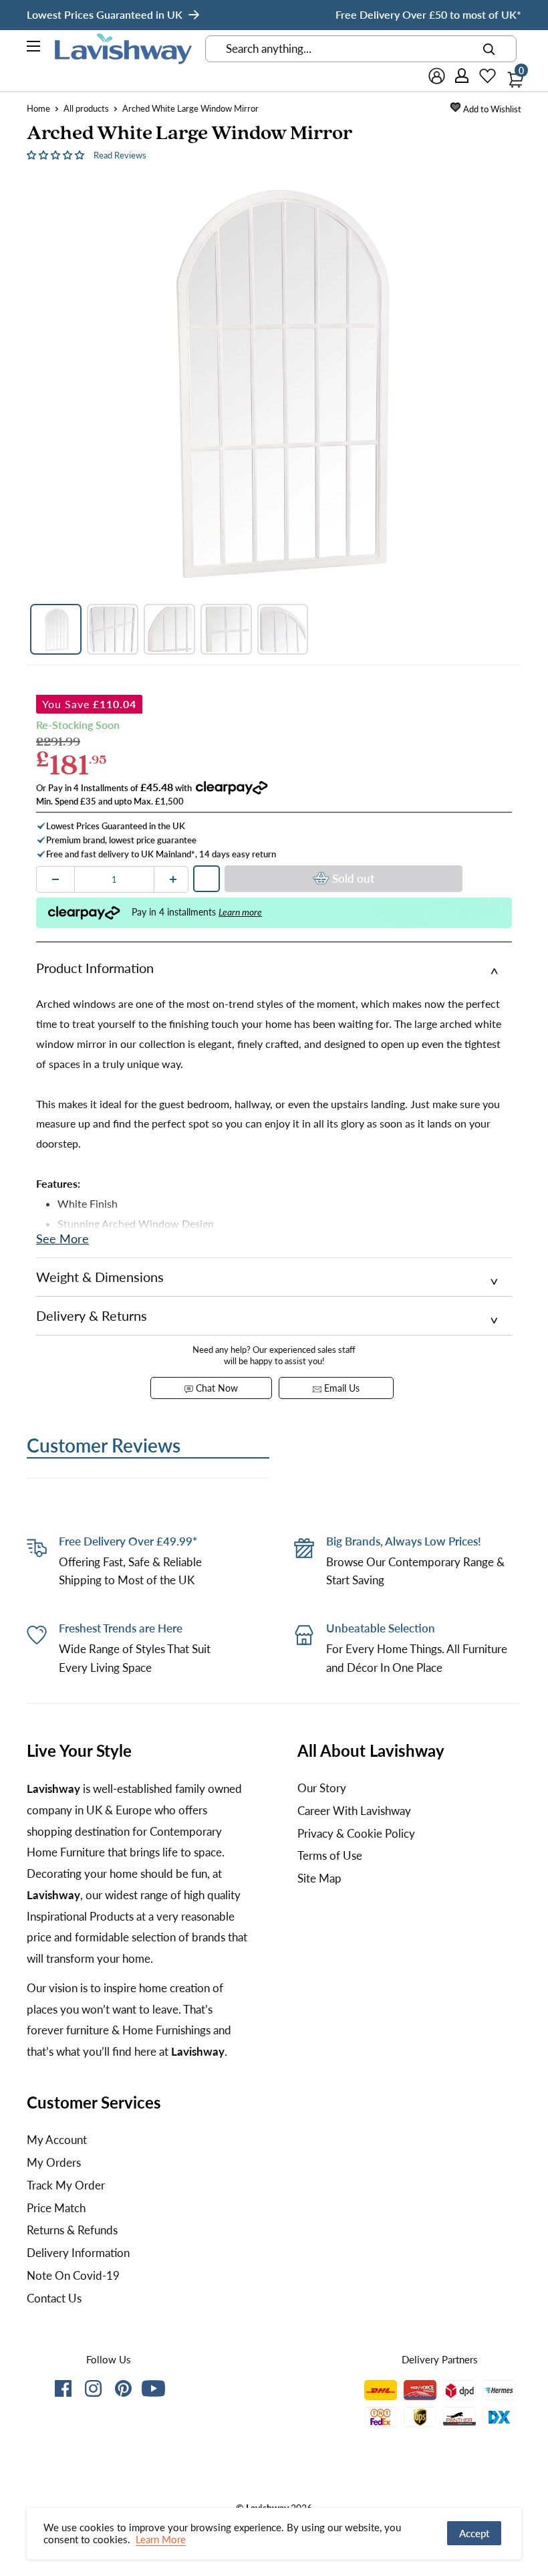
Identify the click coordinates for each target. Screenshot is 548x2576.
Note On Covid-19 (73, 2275)
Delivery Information (78, 2253)
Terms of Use (330, 1855)
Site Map (319, 1878)
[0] (512, 76)
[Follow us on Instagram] (93, 2391)
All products (86, 108)
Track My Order (66, 2185)
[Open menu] (34, 48)
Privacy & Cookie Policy (356, 1833)
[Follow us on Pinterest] (123, 2391)
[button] (57, 154)
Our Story (322, 1788)
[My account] (462, 76)
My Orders (54, 2162)
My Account (57, 2140)
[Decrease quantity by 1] (55, 879)
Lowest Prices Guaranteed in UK (105, 14)
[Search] (489, 49)
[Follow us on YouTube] (153, 2388)
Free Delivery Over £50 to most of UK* (428, 14)
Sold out (353, 878)
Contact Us (54, 2298)
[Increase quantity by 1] (173, 879)
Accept (474, 2533)
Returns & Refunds (72, 2230)
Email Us (340, 1388)
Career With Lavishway (354, 1811)
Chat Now (216, 1388)
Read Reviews (120, 155)
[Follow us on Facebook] (63, 2391)
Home (38, 108)
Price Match (56, 2208)
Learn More (161, 2539)
